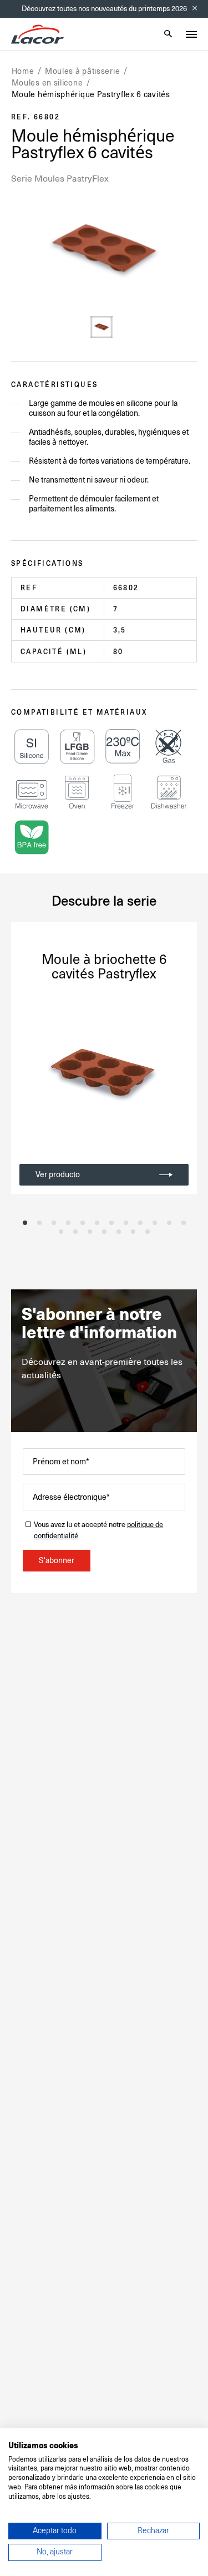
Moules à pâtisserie (82, 71)
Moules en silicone (47, 83)
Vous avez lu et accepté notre (98, 1530)
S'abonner (57, 1560)
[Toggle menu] (191, 34)
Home (23, 71)
